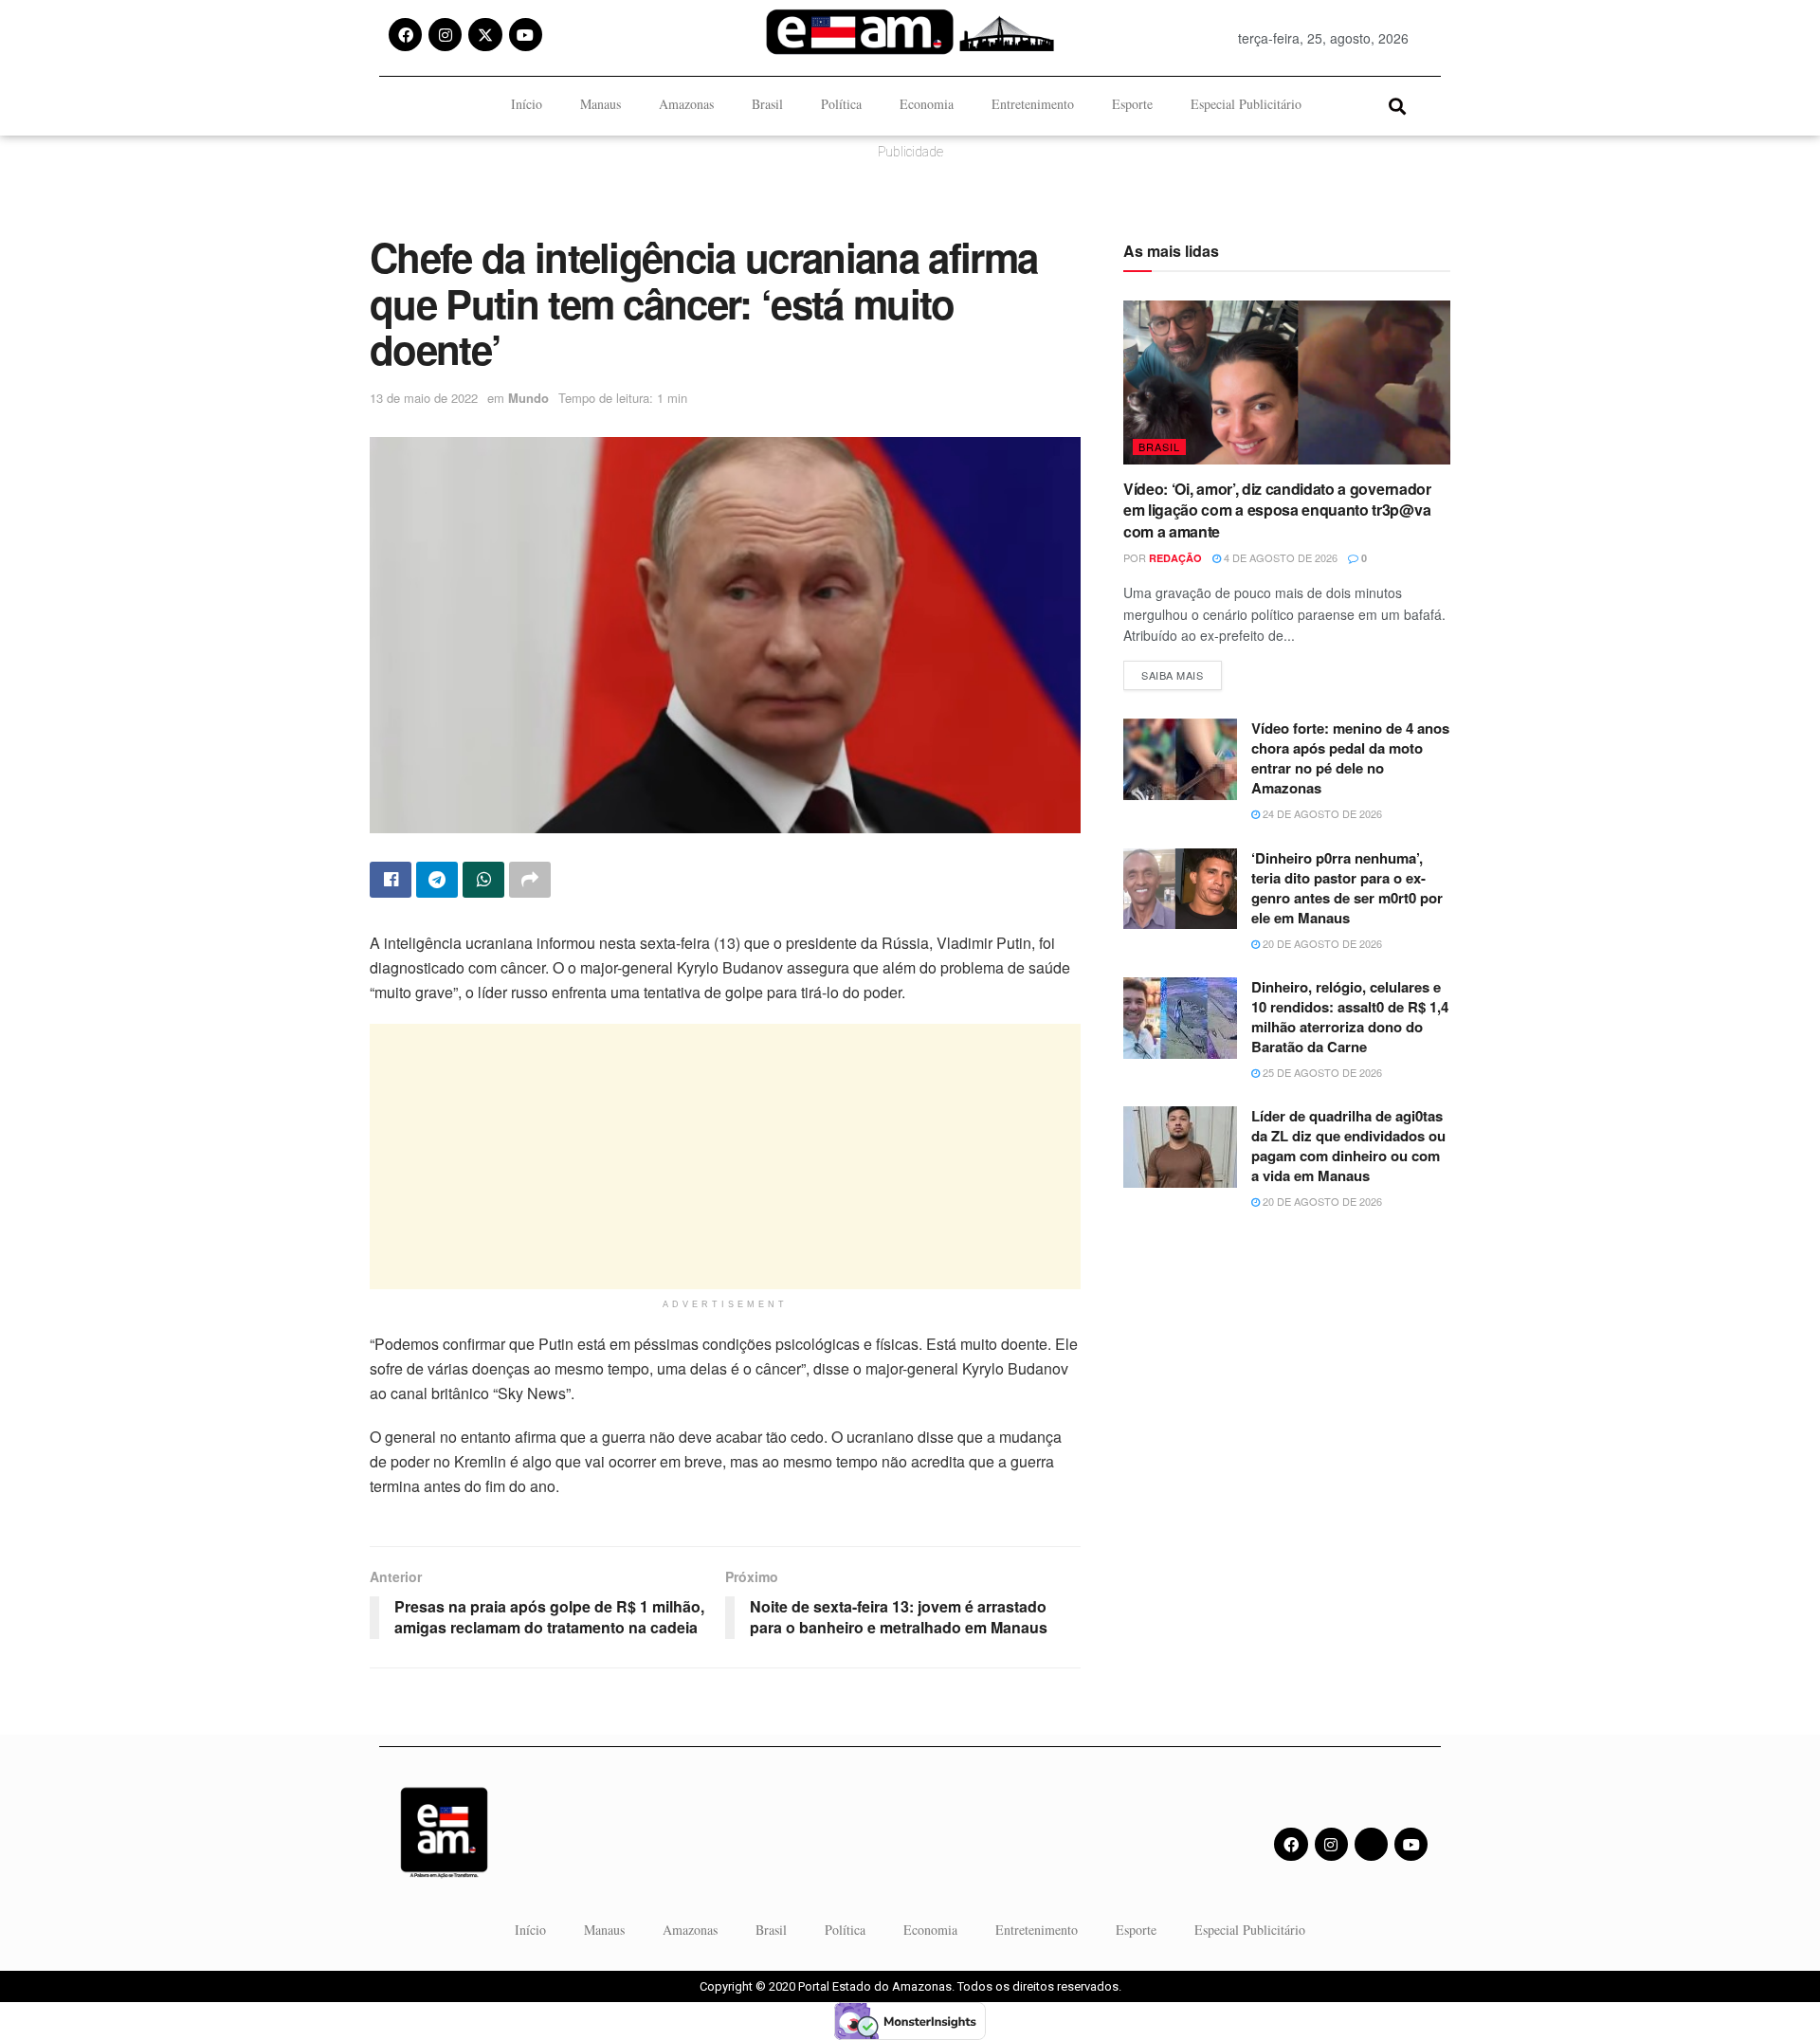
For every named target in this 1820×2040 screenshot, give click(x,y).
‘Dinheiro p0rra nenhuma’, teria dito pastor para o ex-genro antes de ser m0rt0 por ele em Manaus (1347, 888)
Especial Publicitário (1246, 104)
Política (841, 104)
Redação (1175, 558)
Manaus (601, 104)
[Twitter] (1371, 1844)
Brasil (767, 104)
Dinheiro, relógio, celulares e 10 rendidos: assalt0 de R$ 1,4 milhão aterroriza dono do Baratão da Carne (1350, 1017)
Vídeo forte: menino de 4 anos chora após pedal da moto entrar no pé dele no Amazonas (1350, 758)
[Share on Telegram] (437, 880)
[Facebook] (405, 35)
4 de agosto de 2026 (1279, 557)
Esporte (1132, 104)
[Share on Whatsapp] (483, 880)
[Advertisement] (725, 1157)
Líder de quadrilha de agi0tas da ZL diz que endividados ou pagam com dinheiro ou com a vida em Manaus (1348, 1146)
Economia (927, 104)
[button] (1397, 106)
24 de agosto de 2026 (1321, 813)
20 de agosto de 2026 (1321, 943)
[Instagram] (445, 35)
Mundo (528, 398)
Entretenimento (1033, 104)
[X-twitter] (485, 35)
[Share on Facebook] (391, 880)
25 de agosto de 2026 (1321, 1072)
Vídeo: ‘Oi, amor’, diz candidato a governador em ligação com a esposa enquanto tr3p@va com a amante (1277, 510)
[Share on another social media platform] (530, 880)
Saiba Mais (1182, 672)
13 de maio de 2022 (424, 398)
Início (527, 104)
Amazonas (686, 104)
